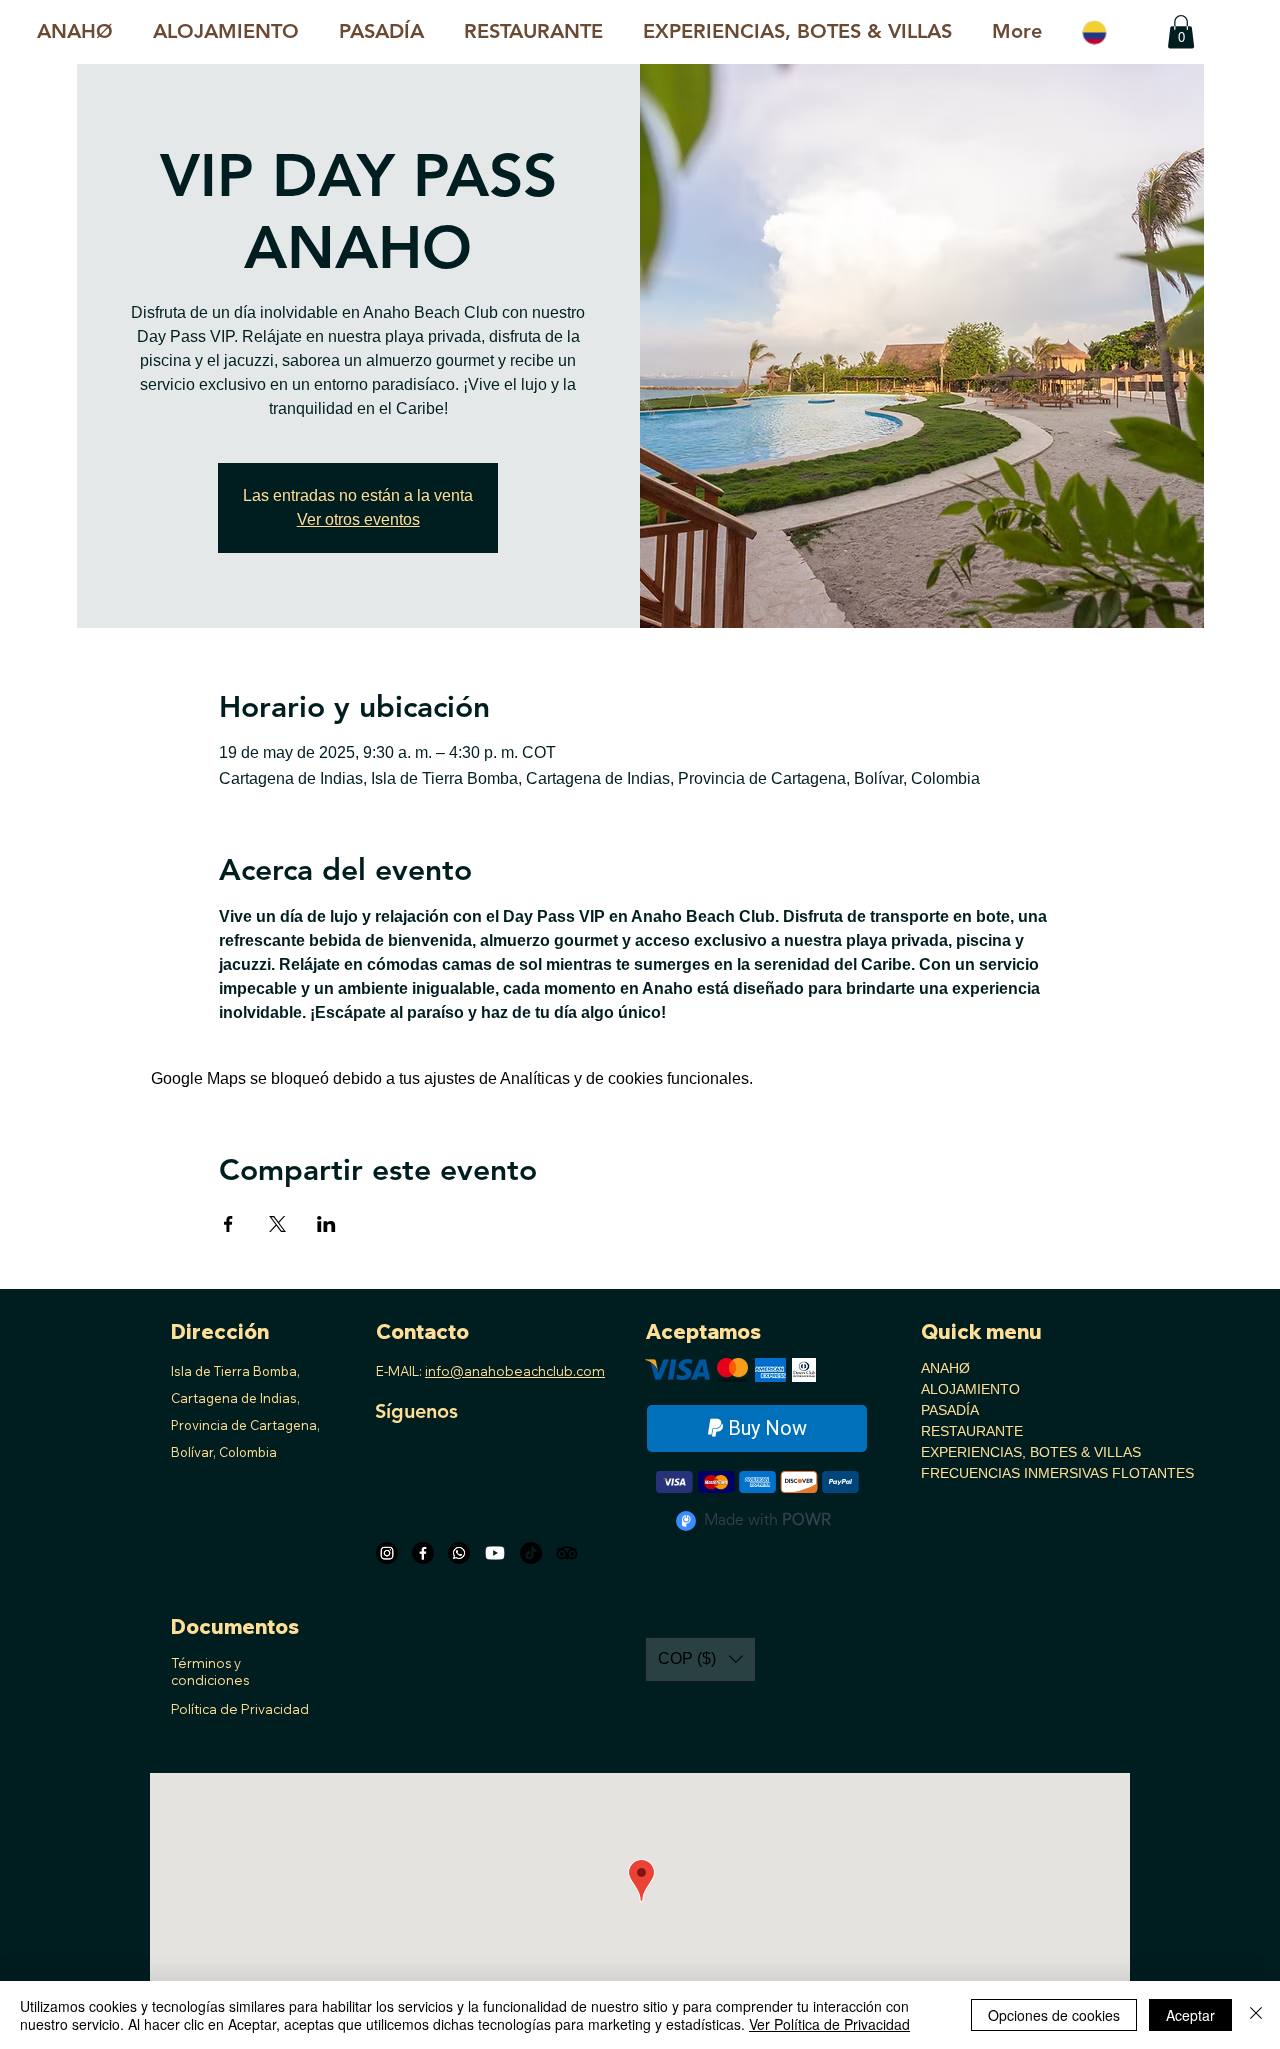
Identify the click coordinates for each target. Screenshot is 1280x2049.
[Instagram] (387, 1553)
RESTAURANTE (972, 1431)
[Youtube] (495, 1553)
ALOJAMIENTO (970, 1389)
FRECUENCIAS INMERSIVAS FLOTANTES (988, 1473)
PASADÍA (950, 1410)
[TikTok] (531, 1553)
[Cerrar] (1256, 2015)
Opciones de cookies (1054, 2015)
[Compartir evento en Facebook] (228, 1224)
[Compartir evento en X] (277, 1224)
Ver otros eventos (358, 519)
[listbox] (700, 1659)
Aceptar (1190, 2015)
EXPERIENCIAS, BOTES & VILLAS (988, 1452)
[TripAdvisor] (567, 1553)
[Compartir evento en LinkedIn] (326, 1224)
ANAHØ (945, 1368)
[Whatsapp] (459, 1553)
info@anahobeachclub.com (515, 1371)
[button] (797, 31)
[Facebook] (423, 1553)
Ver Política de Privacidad (829, 2024)
